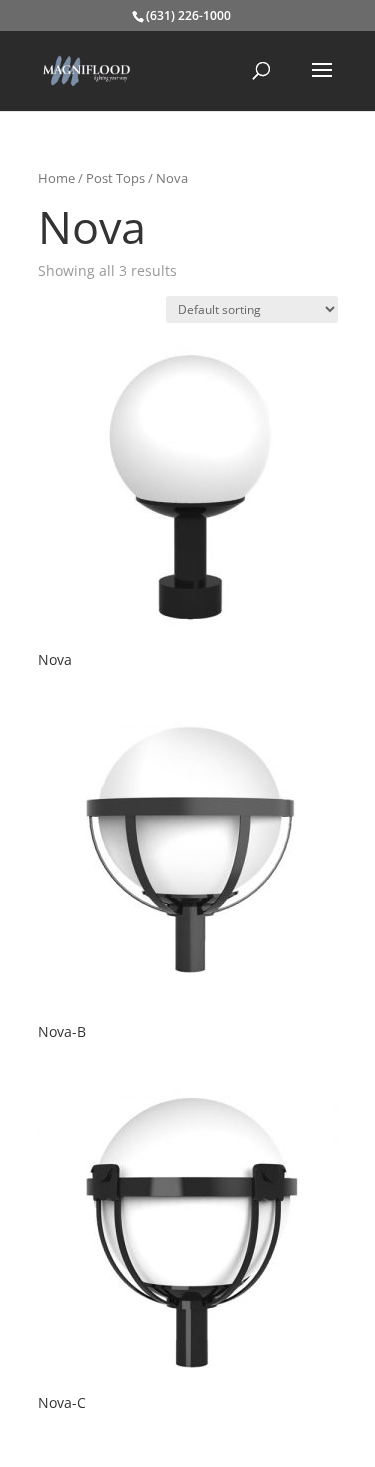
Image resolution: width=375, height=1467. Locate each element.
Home (56, 178)
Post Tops (115, 178)
